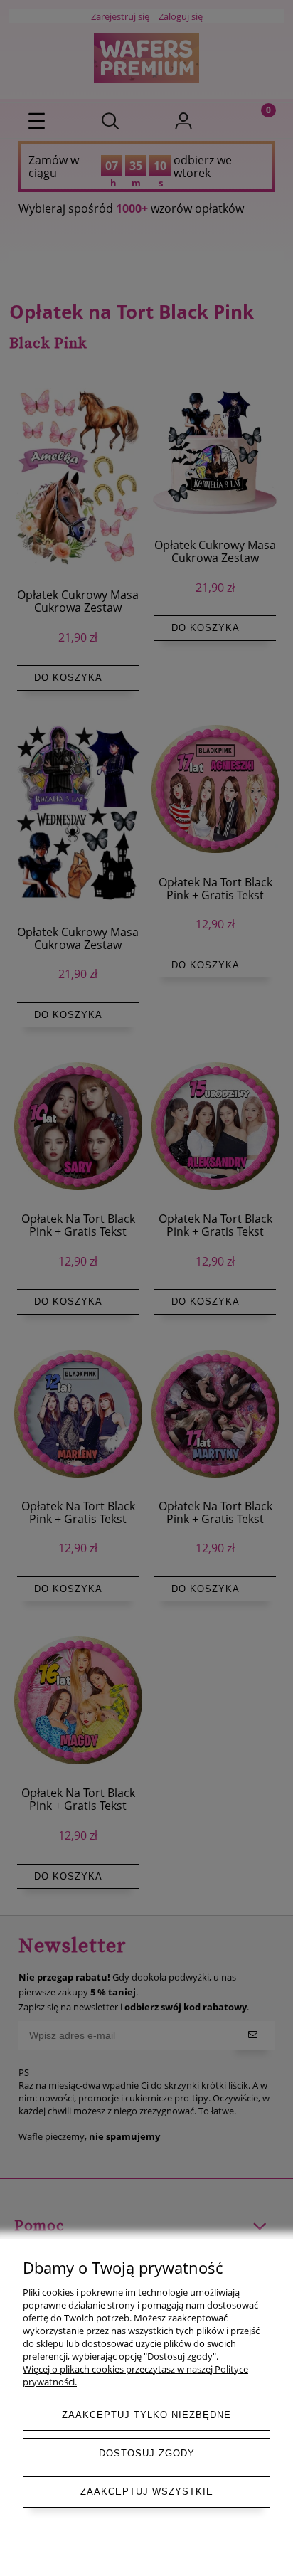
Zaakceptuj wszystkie (147, 2492)
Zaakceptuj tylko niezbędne (146, 2415)
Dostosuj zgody (147, 2453)
